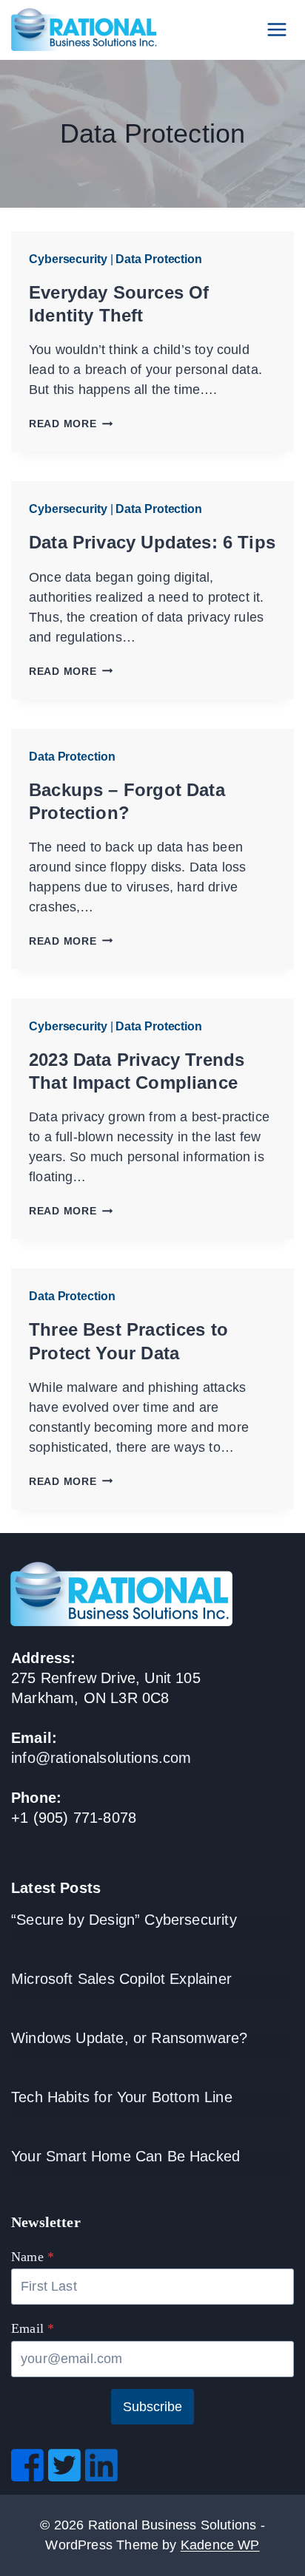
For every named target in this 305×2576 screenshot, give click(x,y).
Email (33, 2328)
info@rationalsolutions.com (101, 1758)
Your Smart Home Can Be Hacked (125, 2156)
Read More (71, 424)
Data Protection (159, 259)
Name (33, 2257)
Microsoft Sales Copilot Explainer (121, 1979)
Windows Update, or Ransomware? (129, 2038)
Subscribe (152, 2407)
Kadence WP (220, 2545)
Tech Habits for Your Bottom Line (122, 2097)
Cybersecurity (68, 259)
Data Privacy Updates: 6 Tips (152, 542)
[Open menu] (276, 29)
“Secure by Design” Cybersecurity (124, 1920)
